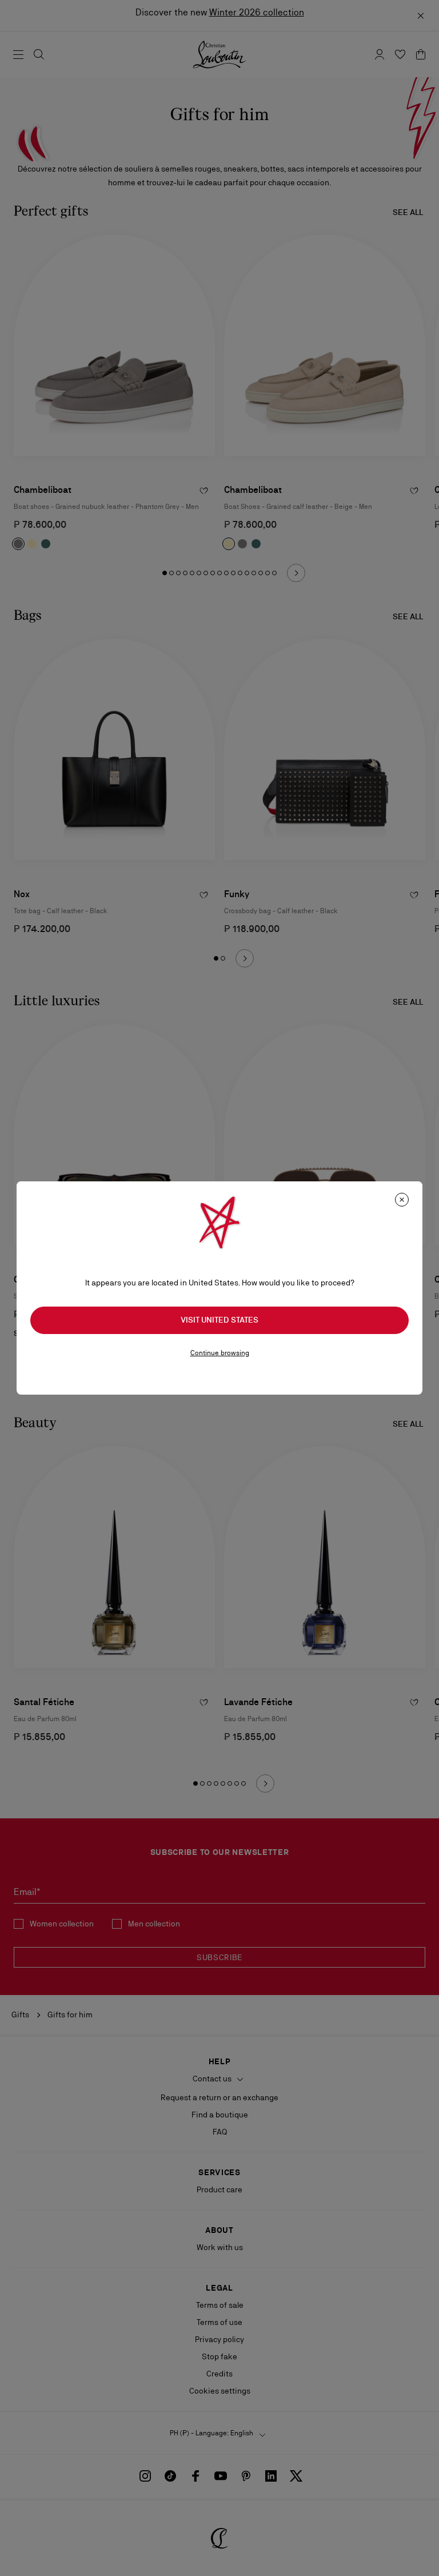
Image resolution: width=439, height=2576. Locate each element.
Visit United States (219, 1320)
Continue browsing (220, 1353)
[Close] (402, 1200)
